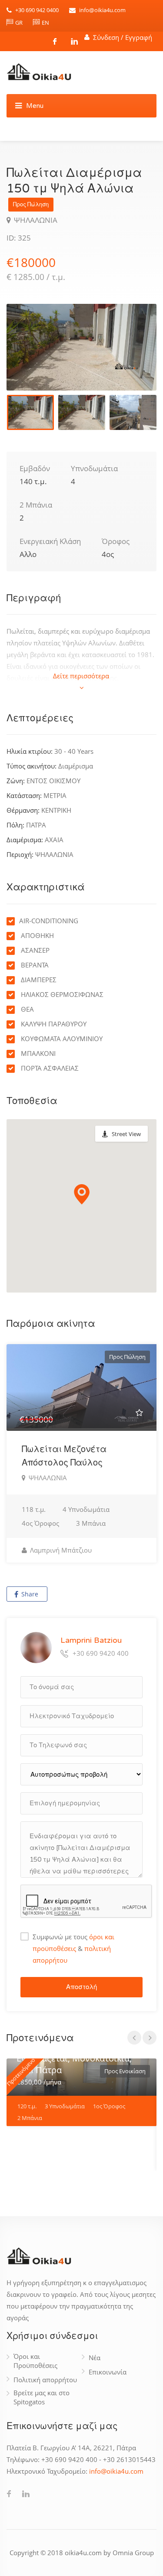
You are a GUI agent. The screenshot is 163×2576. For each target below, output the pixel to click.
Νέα (95, 2358)
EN (45, 23)
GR (19, 23)
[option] (81, 347)
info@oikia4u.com (102, 10)
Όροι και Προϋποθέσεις (35, 2361)
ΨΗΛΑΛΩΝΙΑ (35, 220)
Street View (126, 1134)
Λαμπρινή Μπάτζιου (60, 1550)
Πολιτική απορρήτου (45, 2380)
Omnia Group (133, 2553)
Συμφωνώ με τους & (73, 1948)
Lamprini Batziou (91, 1640)
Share (29, 1594)
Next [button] (132, 358)
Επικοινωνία (108, 2372)
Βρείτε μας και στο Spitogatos (42, 2397)
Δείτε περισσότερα (81, 676)
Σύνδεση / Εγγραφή (122, 37)
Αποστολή (81, 1987)
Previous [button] (31, 358)
